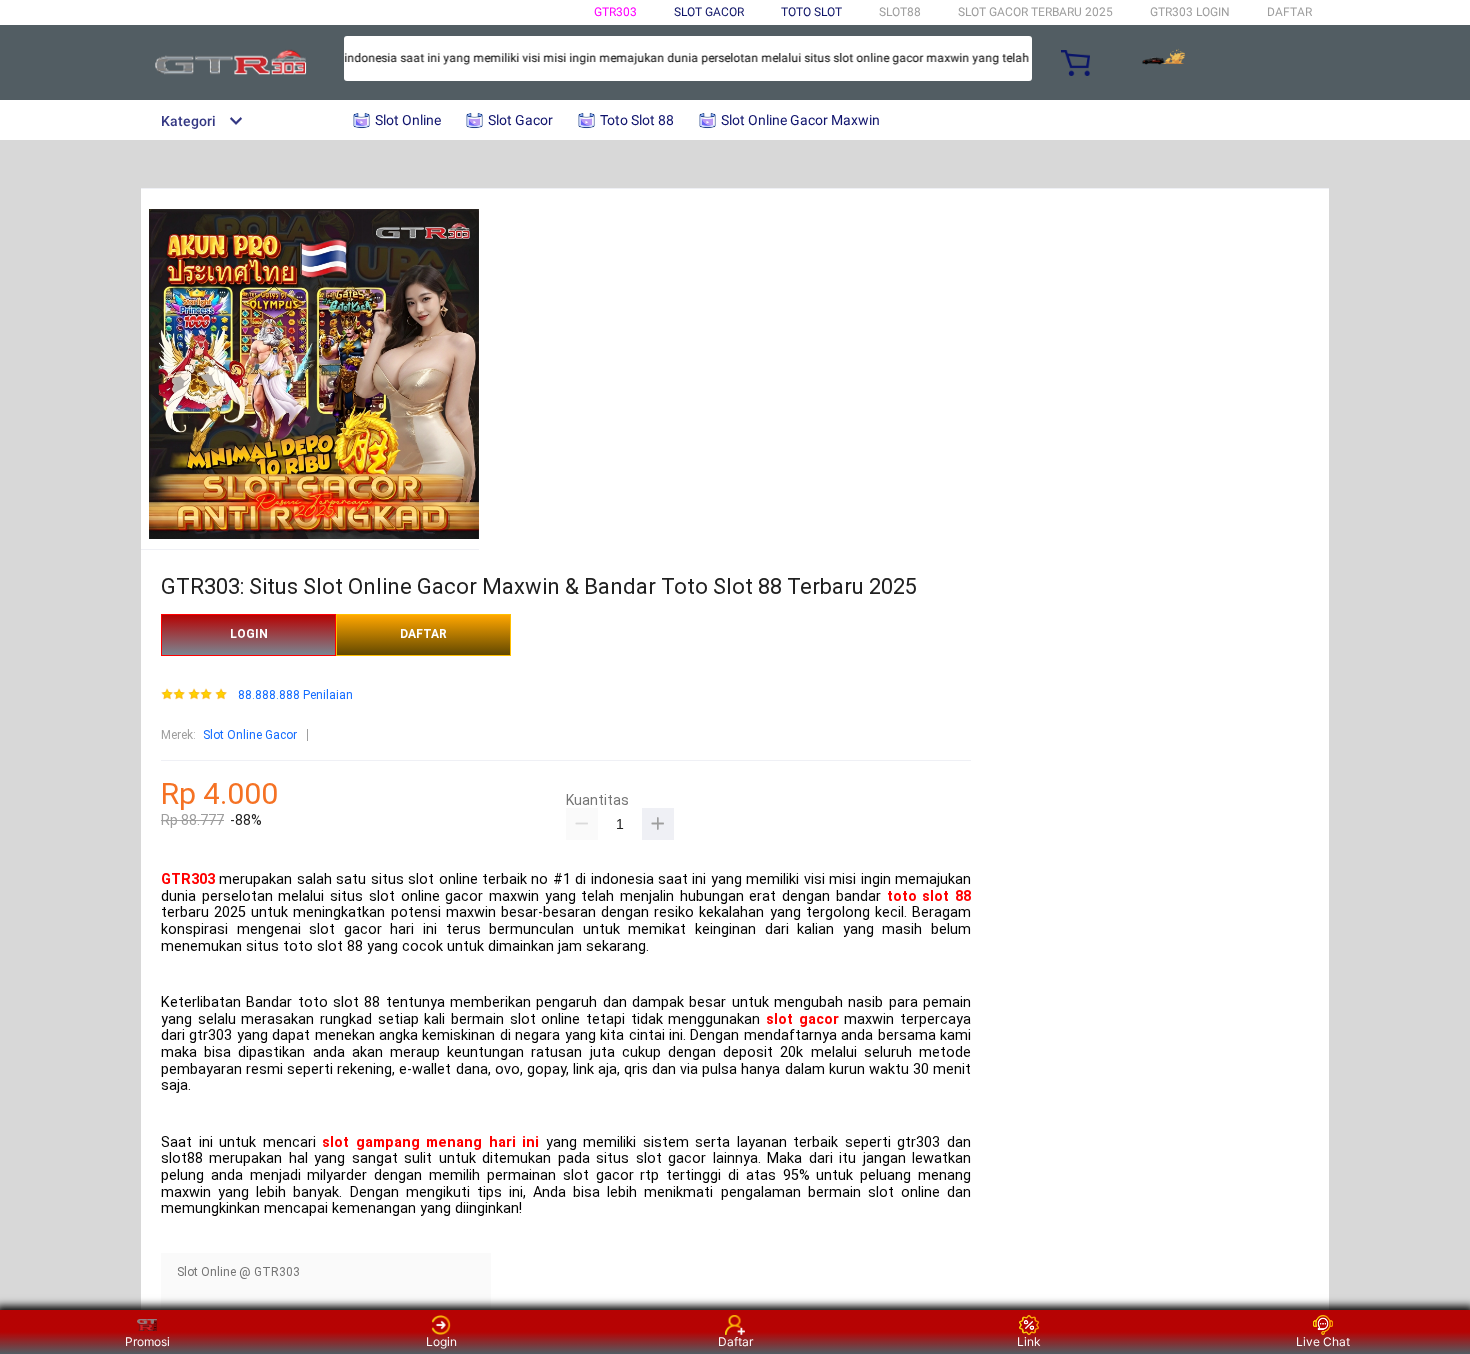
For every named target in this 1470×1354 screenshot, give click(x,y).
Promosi (147, 1341)
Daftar (735, 1341)
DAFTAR (1289, 12)
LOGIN (249, 634)
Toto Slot (811, 12)
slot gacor (802, 1019)
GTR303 (615, 12)
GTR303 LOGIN (1190, 12)
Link (1029, 1341)
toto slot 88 (929, 896)
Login (441, 1341)
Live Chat (1323, 1341)
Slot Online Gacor (250, 735)
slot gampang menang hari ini (430, 1142)
